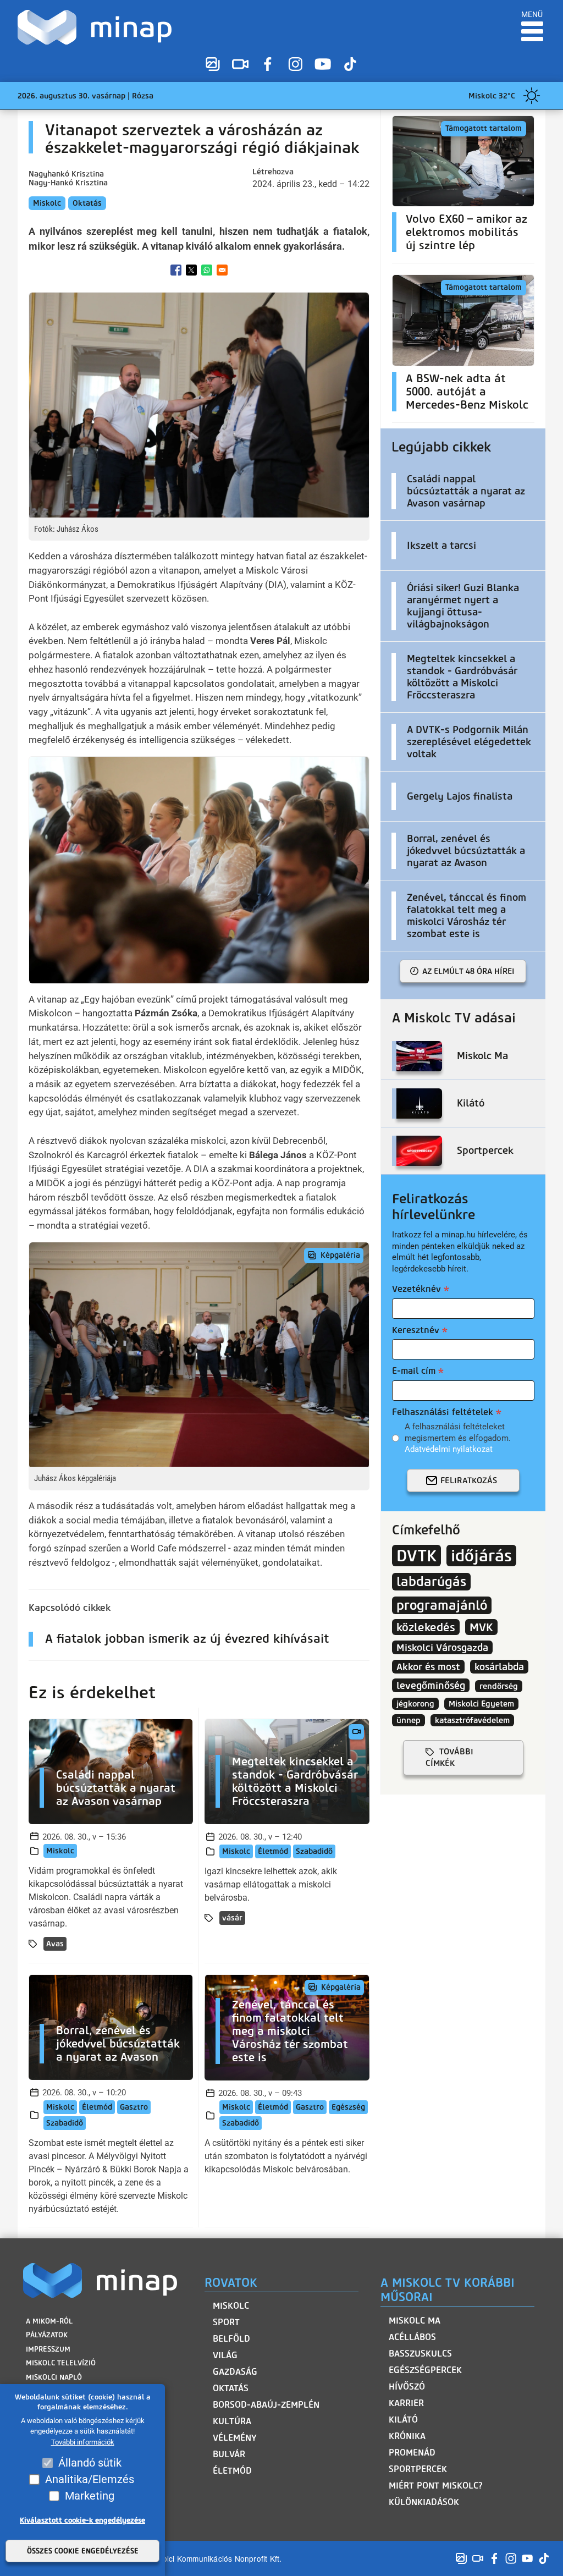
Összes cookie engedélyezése (83, 2551)
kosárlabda (499, 1667)
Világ (225, 2355)
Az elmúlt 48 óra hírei (468, 971)
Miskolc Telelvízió (61, 2363)
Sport (226, 2322)
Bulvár (229, 2454)
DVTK (416, 1556)
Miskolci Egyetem (481, 1704)
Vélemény (235, 2438)
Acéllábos (412, 2337)
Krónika (407, 2436)
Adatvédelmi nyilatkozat (449, 1449)
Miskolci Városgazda (442, 1647)
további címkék (449, 1757)
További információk (83, 2442)
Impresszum (48, 2349)
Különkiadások (424, 2502)
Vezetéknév (416, 1289)
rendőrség (499, 1686)
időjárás (481, 1556)
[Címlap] (97, 27)
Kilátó (403, 2420)
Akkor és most (428, 1667)
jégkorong (415, 1704)
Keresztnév (416, 1330)
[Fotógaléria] (213, 64)
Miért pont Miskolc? (436, 2486)
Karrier (406, 2403)
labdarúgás (431, 1582)
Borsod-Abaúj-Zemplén (266, 2405)
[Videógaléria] (240, 64)
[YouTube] (323, 64)
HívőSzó (407, 2387)
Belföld (231, 2339)
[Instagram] (295, 64)
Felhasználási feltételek (443, 1412)
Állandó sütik (90, 2463)
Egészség (348, 2107)
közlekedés (426, 1627)
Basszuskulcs (420, 2354)
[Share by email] (222, 270)
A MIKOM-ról (49, 2321)
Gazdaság (235, 2372)
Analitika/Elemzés (90, 2479)
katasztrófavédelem (472, 1720)
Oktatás (87, 203)
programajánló (442, 1605)
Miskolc (47, 203)
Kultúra (232, 2421)
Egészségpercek (425, 2370)
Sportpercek (418, 2469)
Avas (55, 1944)
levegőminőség (431, 1685)
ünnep (409, 1720)
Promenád (412, 2453)
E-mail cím (414, 1371)
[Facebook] (268, 64)
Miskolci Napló (54, 2377)
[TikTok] (350, 64)
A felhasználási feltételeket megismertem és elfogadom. (458, 1438)
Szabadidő (314, 1851)
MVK (481, 1627)
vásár (232, 1918)
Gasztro (134, 2107)
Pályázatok (47, 2335)
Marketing (90, 2496)
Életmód (273, 1851)
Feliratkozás (469, 1480)
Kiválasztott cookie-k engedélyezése (82, 2520)
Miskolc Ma (415, 2321)
